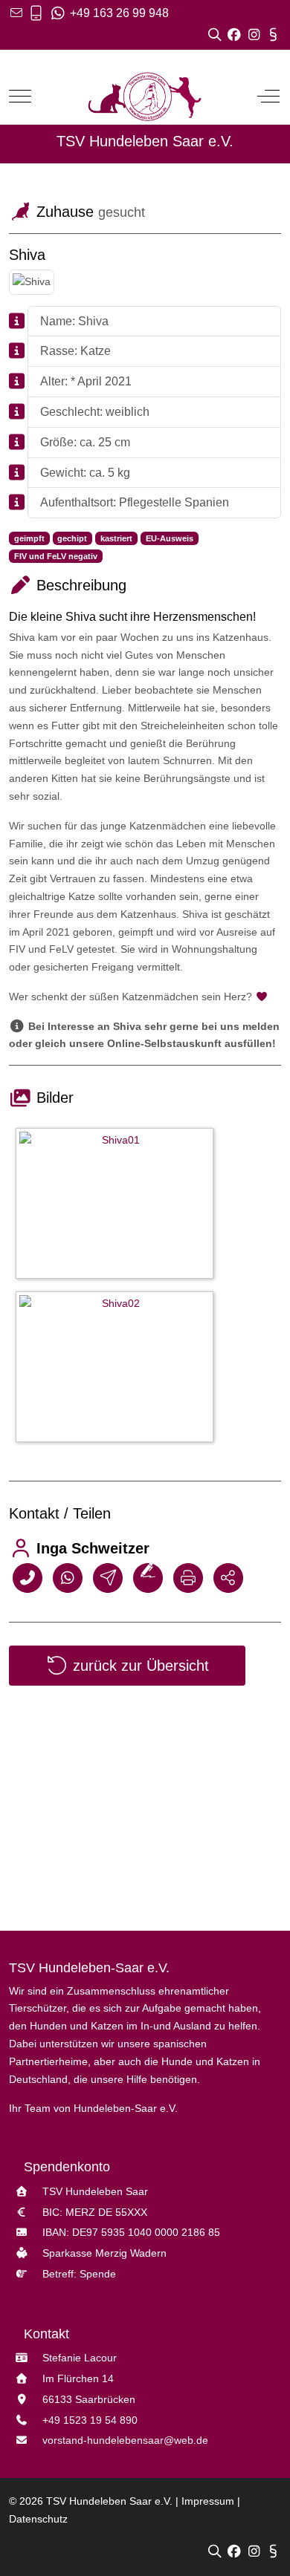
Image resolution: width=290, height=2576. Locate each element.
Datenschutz (38, 2519)
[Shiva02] (118, 1369)
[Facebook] (236, 34)
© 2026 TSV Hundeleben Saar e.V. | (95, 2501)
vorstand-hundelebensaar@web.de (125, 2440)
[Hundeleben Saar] (145, 96)
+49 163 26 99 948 (118, 13)
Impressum (208, 2501)
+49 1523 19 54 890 (90, 2420)
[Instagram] (255, 34)
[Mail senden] (108, 1577)
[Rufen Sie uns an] (36, 13)
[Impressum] (273, 34)
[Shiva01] (118, 1206)
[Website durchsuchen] (217, 34)
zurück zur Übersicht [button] (139, 1666)
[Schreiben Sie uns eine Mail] (16, 13)
